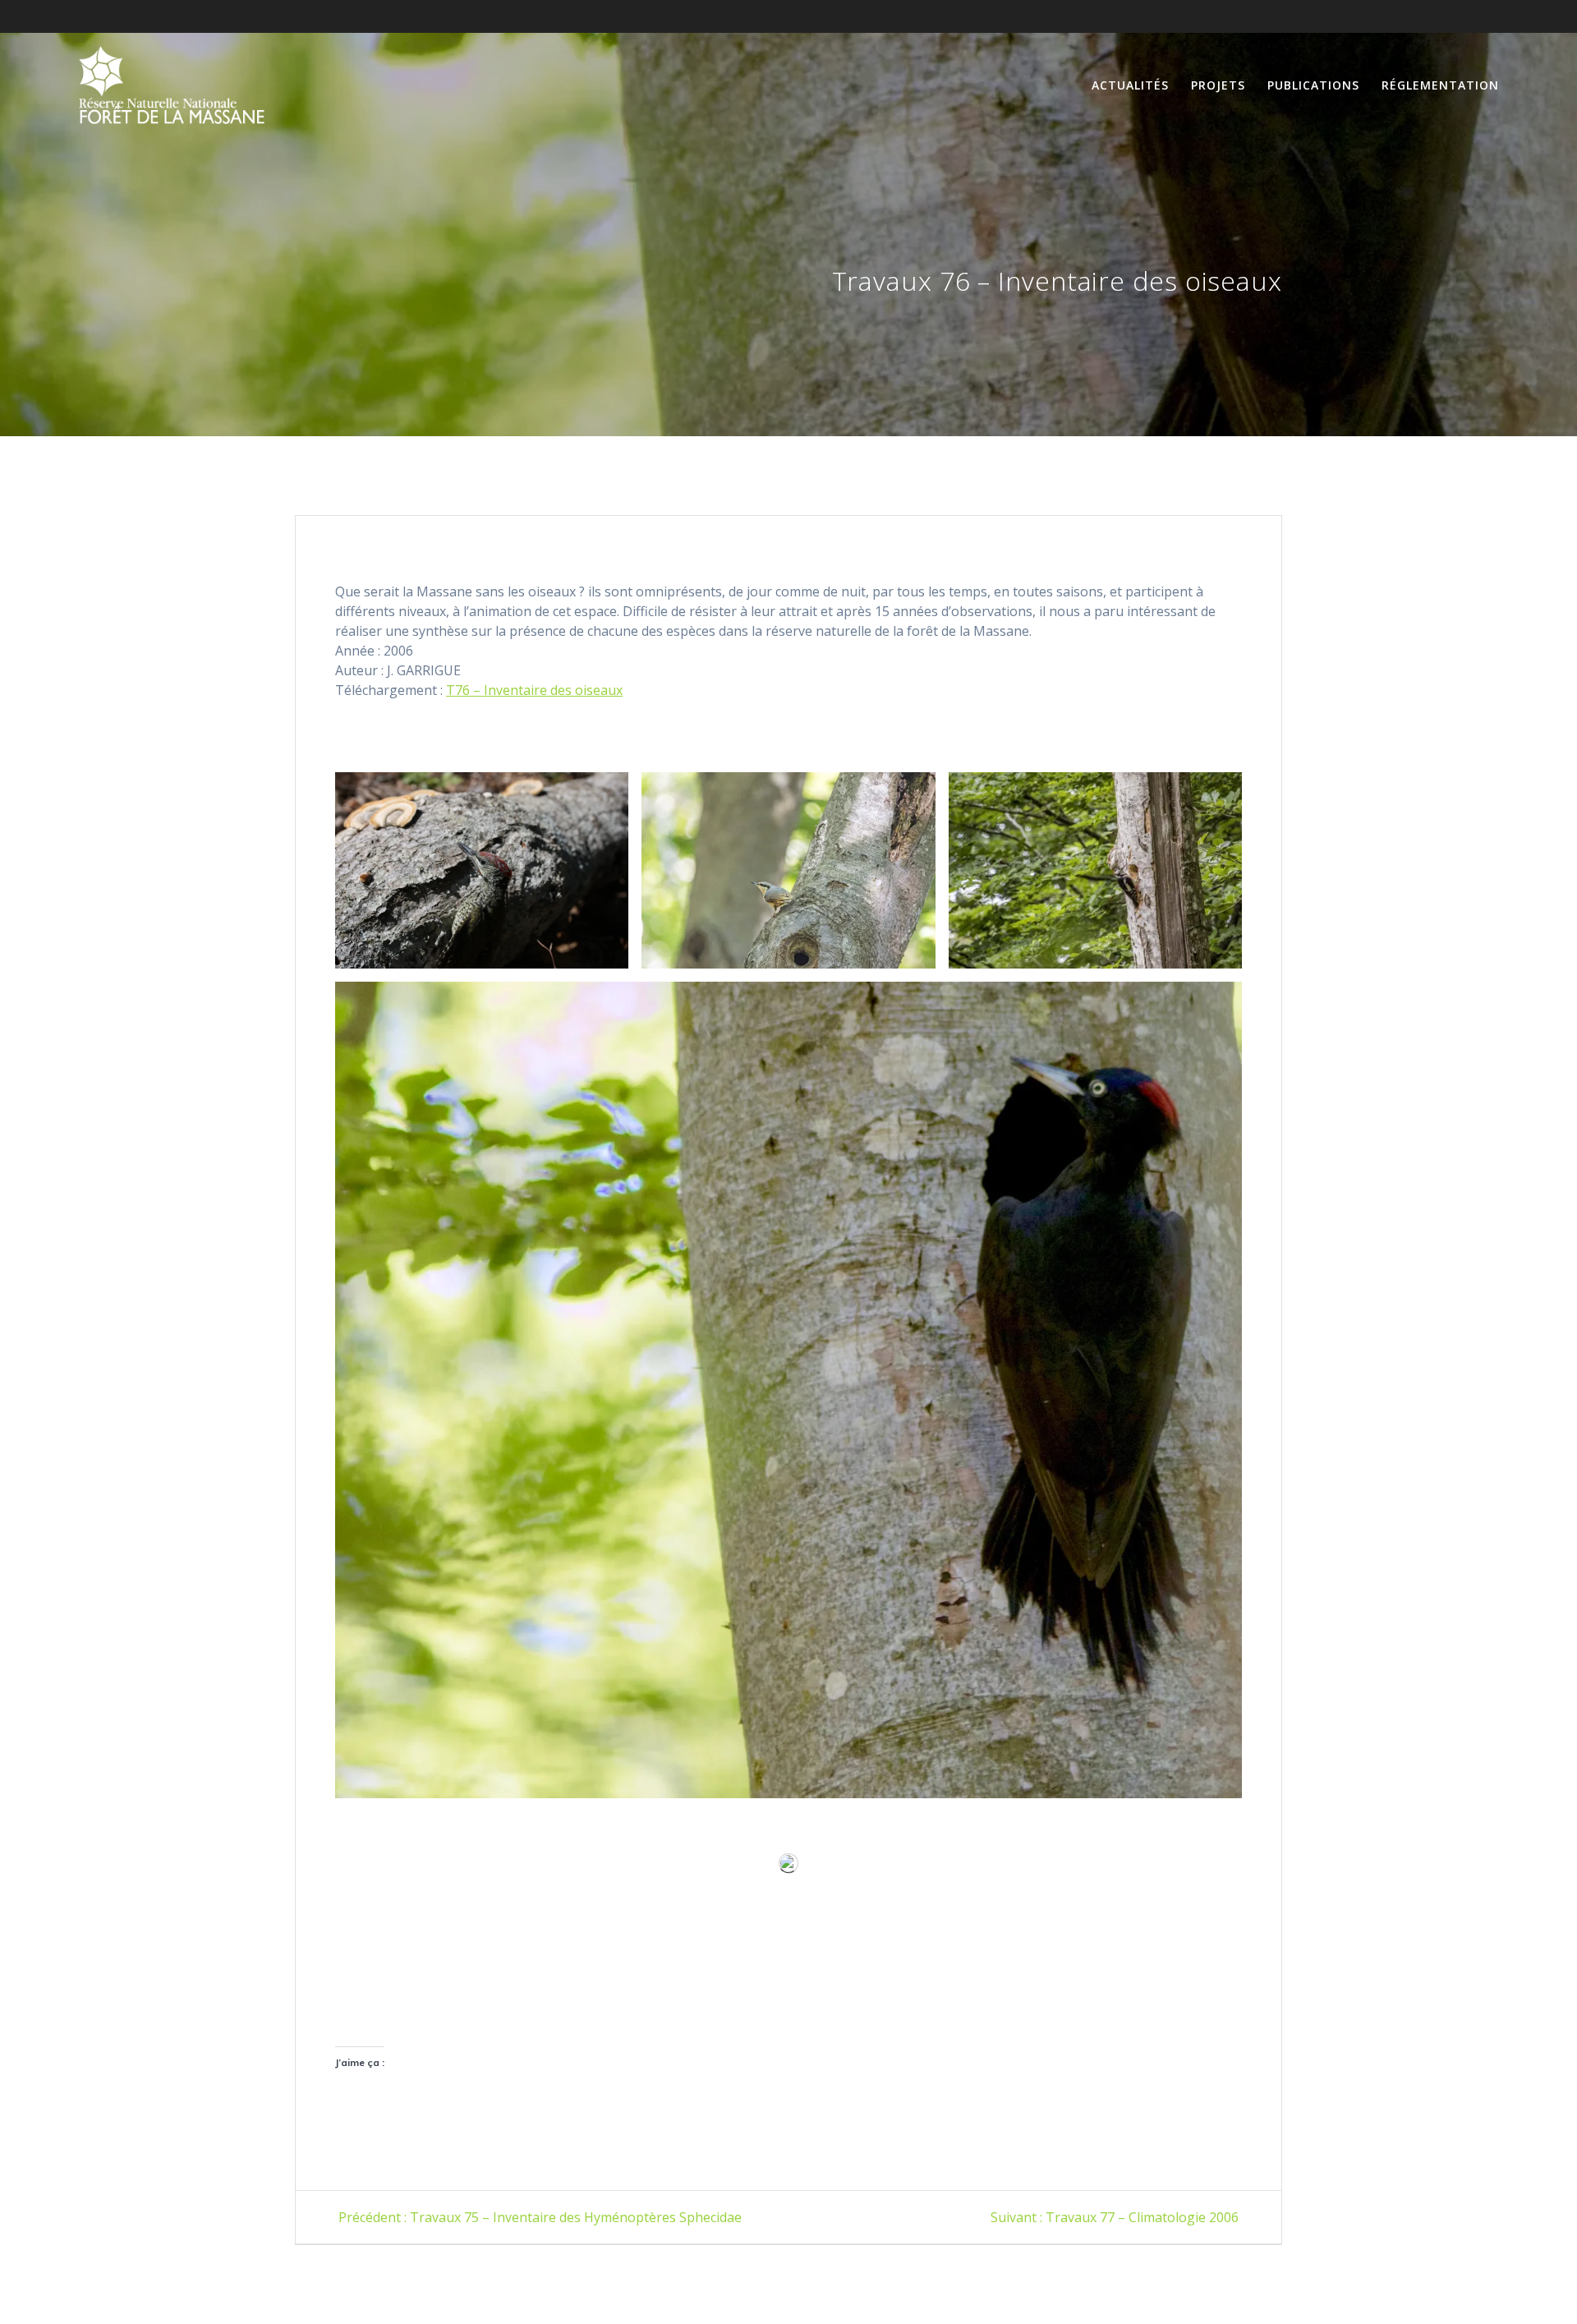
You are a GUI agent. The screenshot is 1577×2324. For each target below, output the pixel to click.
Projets (1218, 85)
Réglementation (1440, 85)
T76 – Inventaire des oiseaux (534, 690)
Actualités (1130, 85)
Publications (1313, 85)
